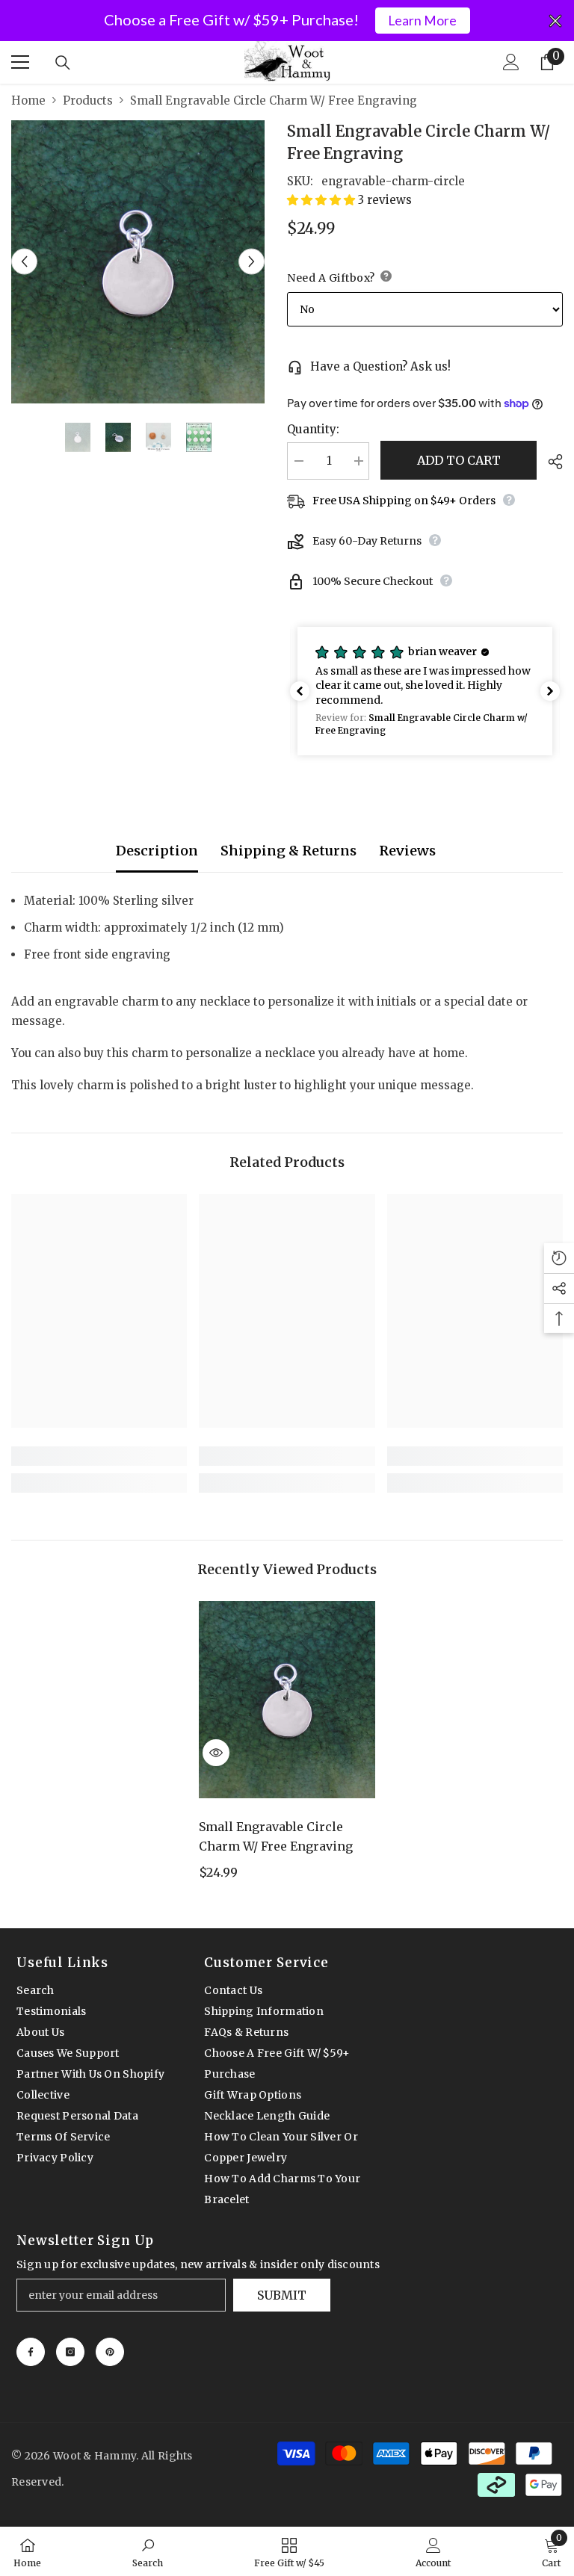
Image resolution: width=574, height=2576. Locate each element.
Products (88, 100)
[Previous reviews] (300, 691)
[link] (99, 1456)
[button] (24, 262)
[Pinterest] (110, 2352)
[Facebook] (31, 2352)
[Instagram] (70, 2352)
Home (28, 100)
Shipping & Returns (288, 851)
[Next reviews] (550, 691)
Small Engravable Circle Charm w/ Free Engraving (276, 1836)
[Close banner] (555, 21)
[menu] (20, 62)
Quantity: (313, 429)
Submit (282, 2295)
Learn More (422, 21)
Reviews (407, 851)
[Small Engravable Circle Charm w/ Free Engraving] (287, 1700)
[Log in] (511, 62)
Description (157, 851)
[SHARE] (550, 462)
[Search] (63, 63)
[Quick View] (216, 1753)
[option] (138, 262)
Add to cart (459, 460)
